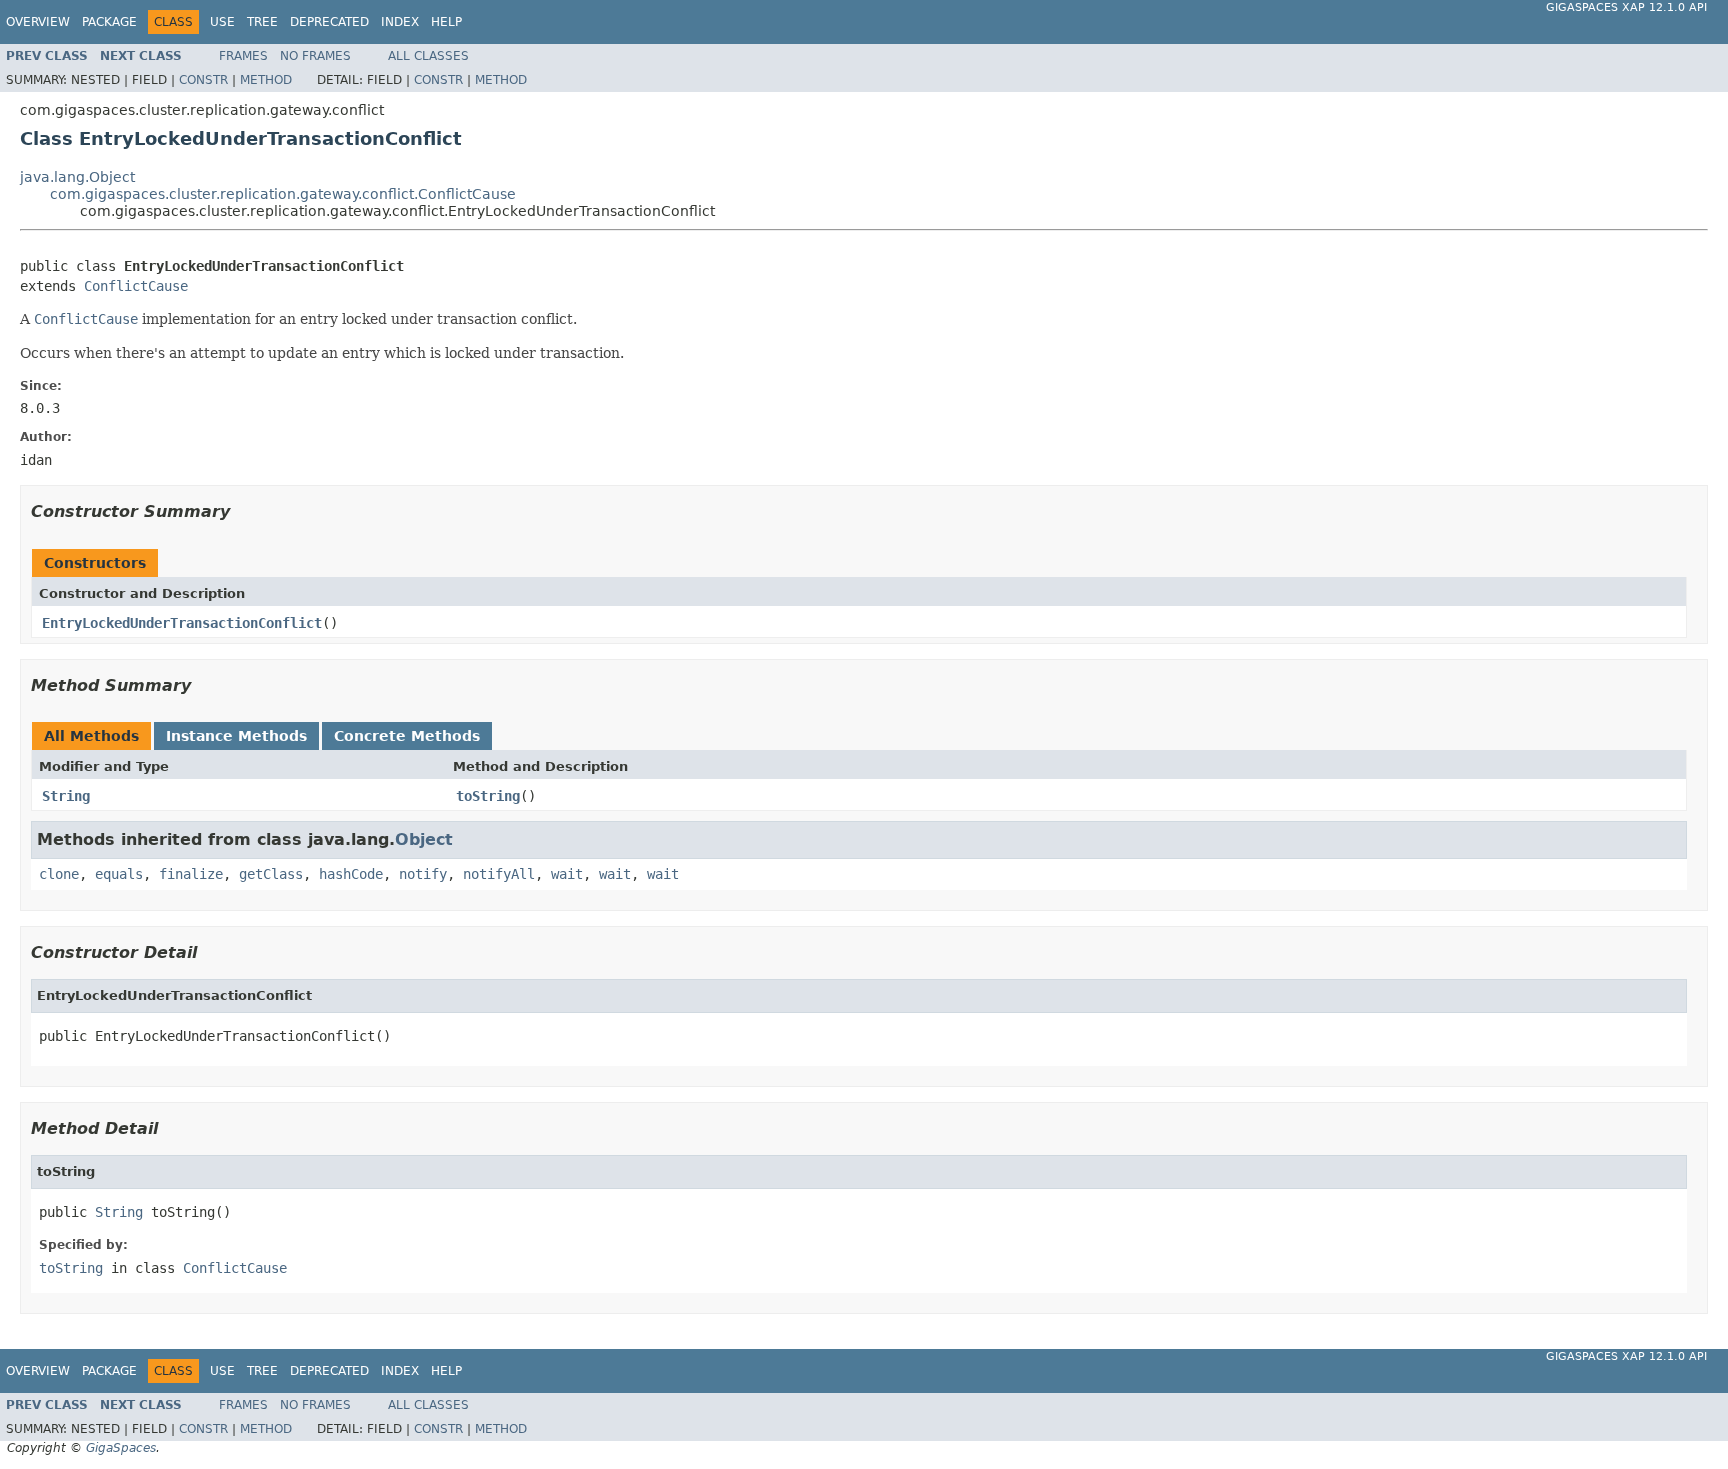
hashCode (351, 874)
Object (424, 839)
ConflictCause (136, 286)
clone (59, 874)
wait (567, 874)
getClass (271, 874)
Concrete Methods (407, 736)
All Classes (428, 56)
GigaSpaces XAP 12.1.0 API (1626, 7)
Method (266, 80)
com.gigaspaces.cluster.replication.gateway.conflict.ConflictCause (283, 194)
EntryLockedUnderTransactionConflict (182, 623)
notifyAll (499, 874)
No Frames (315, 56)
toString (488, 796)
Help (446, 22)
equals (119, 874)
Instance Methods (236, 736)
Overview (38, 22)
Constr (203, 80)
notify (423, 874)
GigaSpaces (121, 1448)
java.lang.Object (77, 177)
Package (109, 22)
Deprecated (329, 22)
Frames (243, 56)
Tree (262, 22)
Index (400, 22)
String (66, 796)
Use (222, 22)
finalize (191, 874)
